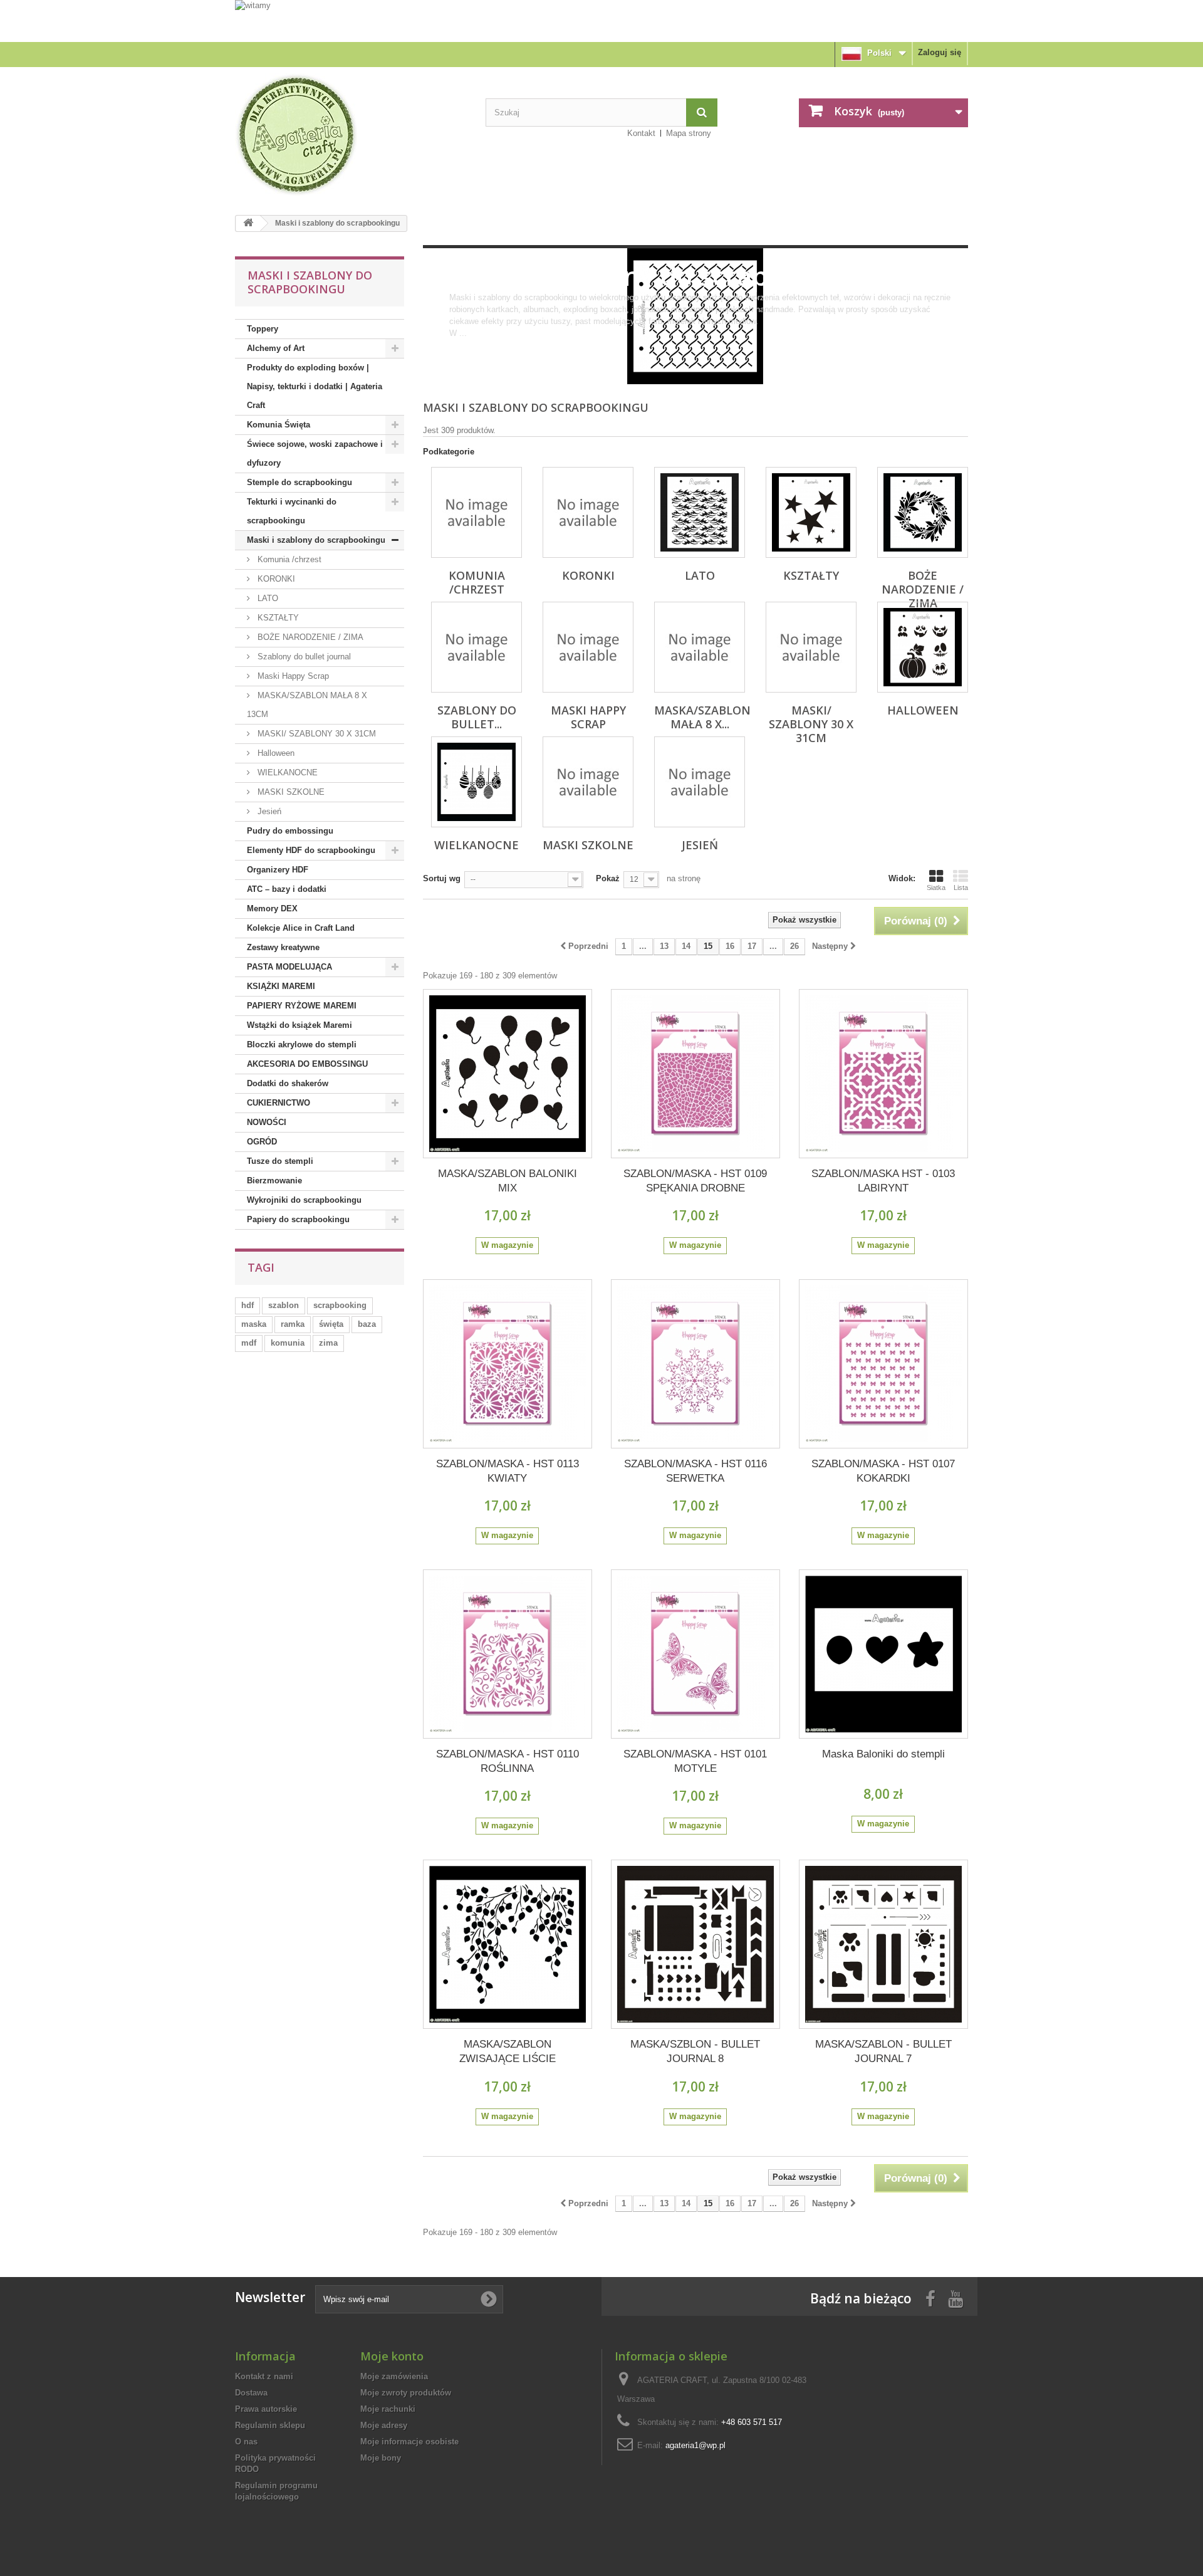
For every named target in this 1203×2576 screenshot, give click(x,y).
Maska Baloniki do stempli (883, 1754)
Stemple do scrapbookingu (299, 482)
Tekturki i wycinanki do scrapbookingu (292, 511)
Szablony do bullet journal (303, 657)
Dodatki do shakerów (288, 1083)
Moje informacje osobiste (409, 2442)
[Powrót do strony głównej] (248, 223)
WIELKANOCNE (286, 772)
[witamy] (601, 20)
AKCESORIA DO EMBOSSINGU (307, 1064)
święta (331, 1324)
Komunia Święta (279, 425)
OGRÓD (262, 1142)
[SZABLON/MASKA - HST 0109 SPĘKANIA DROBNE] (695, 1074)
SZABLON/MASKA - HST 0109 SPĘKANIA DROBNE (695, 1181)
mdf (249, 1343)
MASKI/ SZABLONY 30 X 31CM (315, 734)
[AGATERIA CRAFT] (351, 135)
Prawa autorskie (266, 2409)
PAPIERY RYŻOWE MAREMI (302, 1006)
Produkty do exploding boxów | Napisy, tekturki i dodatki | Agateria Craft (315, 386)
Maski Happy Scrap (292, 676)
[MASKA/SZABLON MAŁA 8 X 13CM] (700, 647)
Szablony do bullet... (477, 717)
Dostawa (251, 2393)
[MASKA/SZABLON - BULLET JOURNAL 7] (883, 1944)
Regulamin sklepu (270, 2425)
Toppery (263, 329)
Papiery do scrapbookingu (298, 1219)
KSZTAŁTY (277, 618)
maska (254, 1324)
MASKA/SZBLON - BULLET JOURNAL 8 (695, 2051)
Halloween (275, 753)
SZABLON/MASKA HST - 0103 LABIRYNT (883, 1181)
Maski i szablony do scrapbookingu (316, 540)
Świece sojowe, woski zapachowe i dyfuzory (315, 453)
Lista (961, 887)
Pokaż (608, 878)
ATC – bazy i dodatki (287, 889)
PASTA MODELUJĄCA (289, 967)
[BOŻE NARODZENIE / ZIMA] (923, 512)
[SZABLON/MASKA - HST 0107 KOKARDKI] (883, 1364)
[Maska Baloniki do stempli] (883, 1654)
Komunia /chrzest (288, 559)
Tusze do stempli (280, 1161)
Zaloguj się (940, 52)
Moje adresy (384, 2425)
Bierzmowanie (274, 1181)
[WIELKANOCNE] (477, 782)
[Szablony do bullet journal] (477, 647)
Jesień (268, 811)
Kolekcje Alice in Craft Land (301, 928)
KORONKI (275, 579)
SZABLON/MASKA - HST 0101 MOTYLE (695, 1761)
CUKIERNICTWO (279, 1103)
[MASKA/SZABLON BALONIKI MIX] (508, 1074)
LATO (267, 598)
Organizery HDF (278, 870)
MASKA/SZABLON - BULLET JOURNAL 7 (883, 2051)
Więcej (461, 345)
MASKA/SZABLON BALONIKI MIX (508, 1181)
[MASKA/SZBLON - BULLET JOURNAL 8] (695, 1944)
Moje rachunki (388, 2409)
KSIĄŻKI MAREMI (281, 986)
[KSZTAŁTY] (811, 512)
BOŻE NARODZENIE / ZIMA (309, 637)
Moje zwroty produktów (406, 2393)
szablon (284, 1305)
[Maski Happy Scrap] (588, 647)
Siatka (936, 887)
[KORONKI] (588, 512)
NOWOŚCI (267, 1122)
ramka (293, 1324)
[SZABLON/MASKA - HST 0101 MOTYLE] (695, 1654)
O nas (246, 2442)
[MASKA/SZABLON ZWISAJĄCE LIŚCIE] (508, 1944)
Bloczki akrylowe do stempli (302, 1045)
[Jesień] (700, 782)
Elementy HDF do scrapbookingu (311, 850)
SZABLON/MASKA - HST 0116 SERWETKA (695, 1471)
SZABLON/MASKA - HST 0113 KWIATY (508, 1471)
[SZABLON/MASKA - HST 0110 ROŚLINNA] (508, 1654)
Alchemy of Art (276, 348)
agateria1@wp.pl (695, 2445)
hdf (247, 1305)
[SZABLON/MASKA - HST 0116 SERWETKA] (695, 1364)
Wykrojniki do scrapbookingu (304, 1200)
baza (367, 1324)
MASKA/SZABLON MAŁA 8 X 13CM (307, 705)
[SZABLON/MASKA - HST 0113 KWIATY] (508, 1364)
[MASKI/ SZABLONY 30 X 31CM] (811, 647)
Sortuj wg (442, 878)
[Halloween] (923, 647)
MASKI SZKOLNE (290, 792)
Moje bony (381, 2458)
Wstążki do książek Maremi (299, 1025)
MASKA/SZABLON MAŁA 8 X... (702, 717)
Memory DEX (272, 908)
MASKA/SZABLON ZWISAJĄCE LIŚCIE (508, 2051)
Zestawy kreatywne (283, 947)
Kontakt (641, 133)
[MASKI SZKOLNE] (588, 782)
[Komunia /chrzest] (477, 512)
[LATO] (700, 512)
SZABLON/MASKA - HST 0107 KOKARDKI (883, 1471)
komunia (288, 1343)
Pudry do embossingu (290, 831)
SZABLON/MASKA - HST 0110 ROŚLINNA (508, 1761)
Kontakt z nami (264, 2376)
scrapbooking (340, 1305)
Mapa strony (689, 133)
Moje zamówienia (394, 2376)
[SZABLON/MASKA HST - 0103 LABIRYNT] (883, 1074)
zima (328, 1343)
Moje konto (392, 2356)
